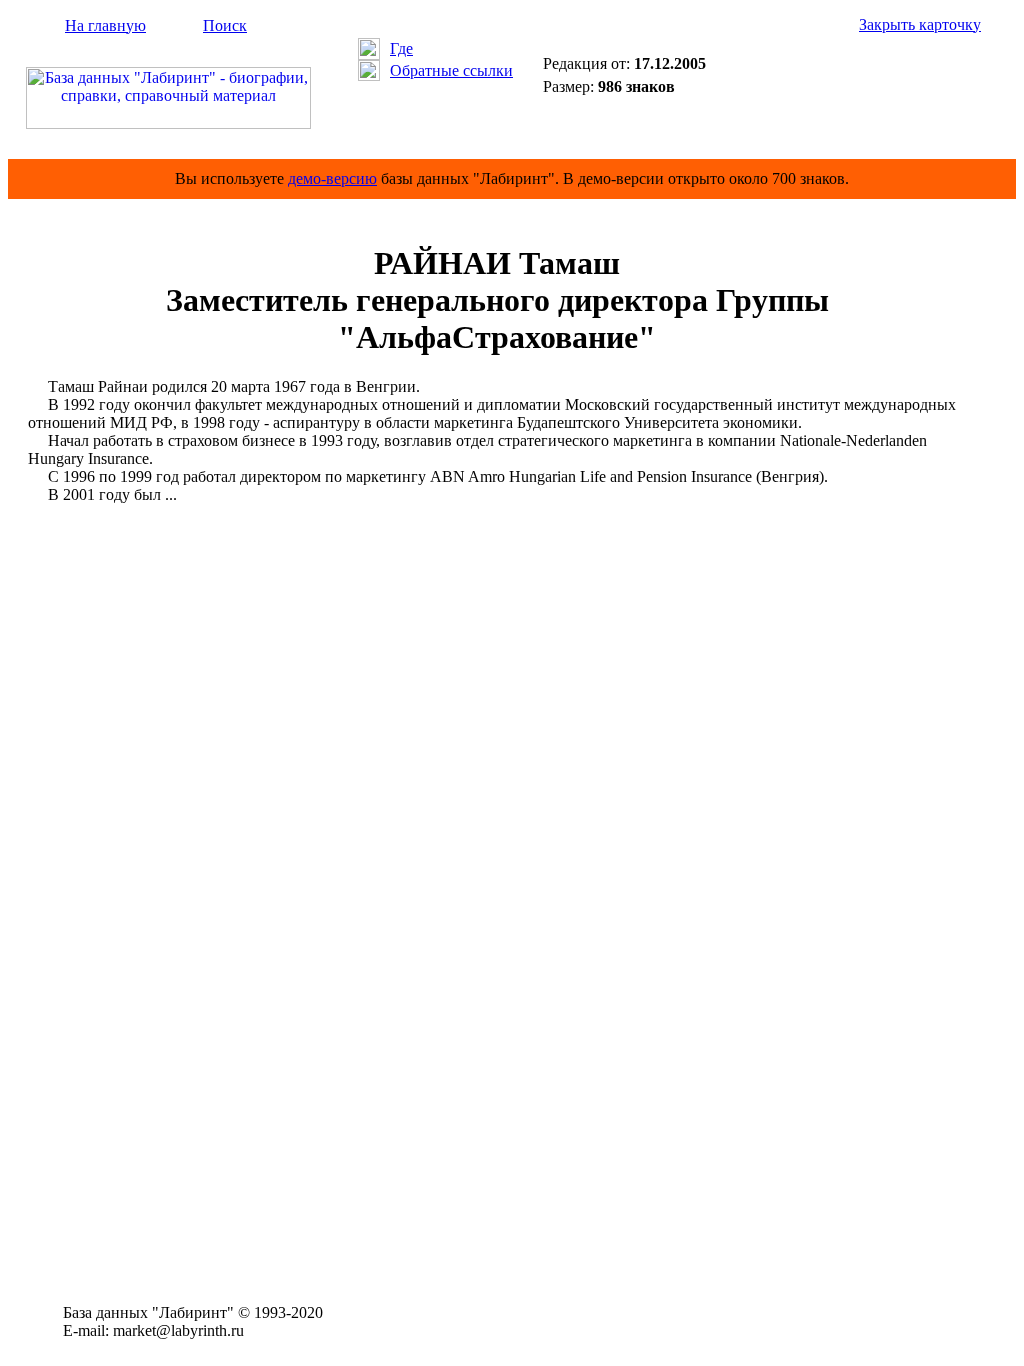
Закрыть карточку (920, 24)
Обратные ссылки (451, 70)
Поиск (225, 25)
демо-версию (332, 178)
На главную (105, 25)
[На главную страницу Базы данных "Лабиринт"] (168, 123)
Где (401, 48)
